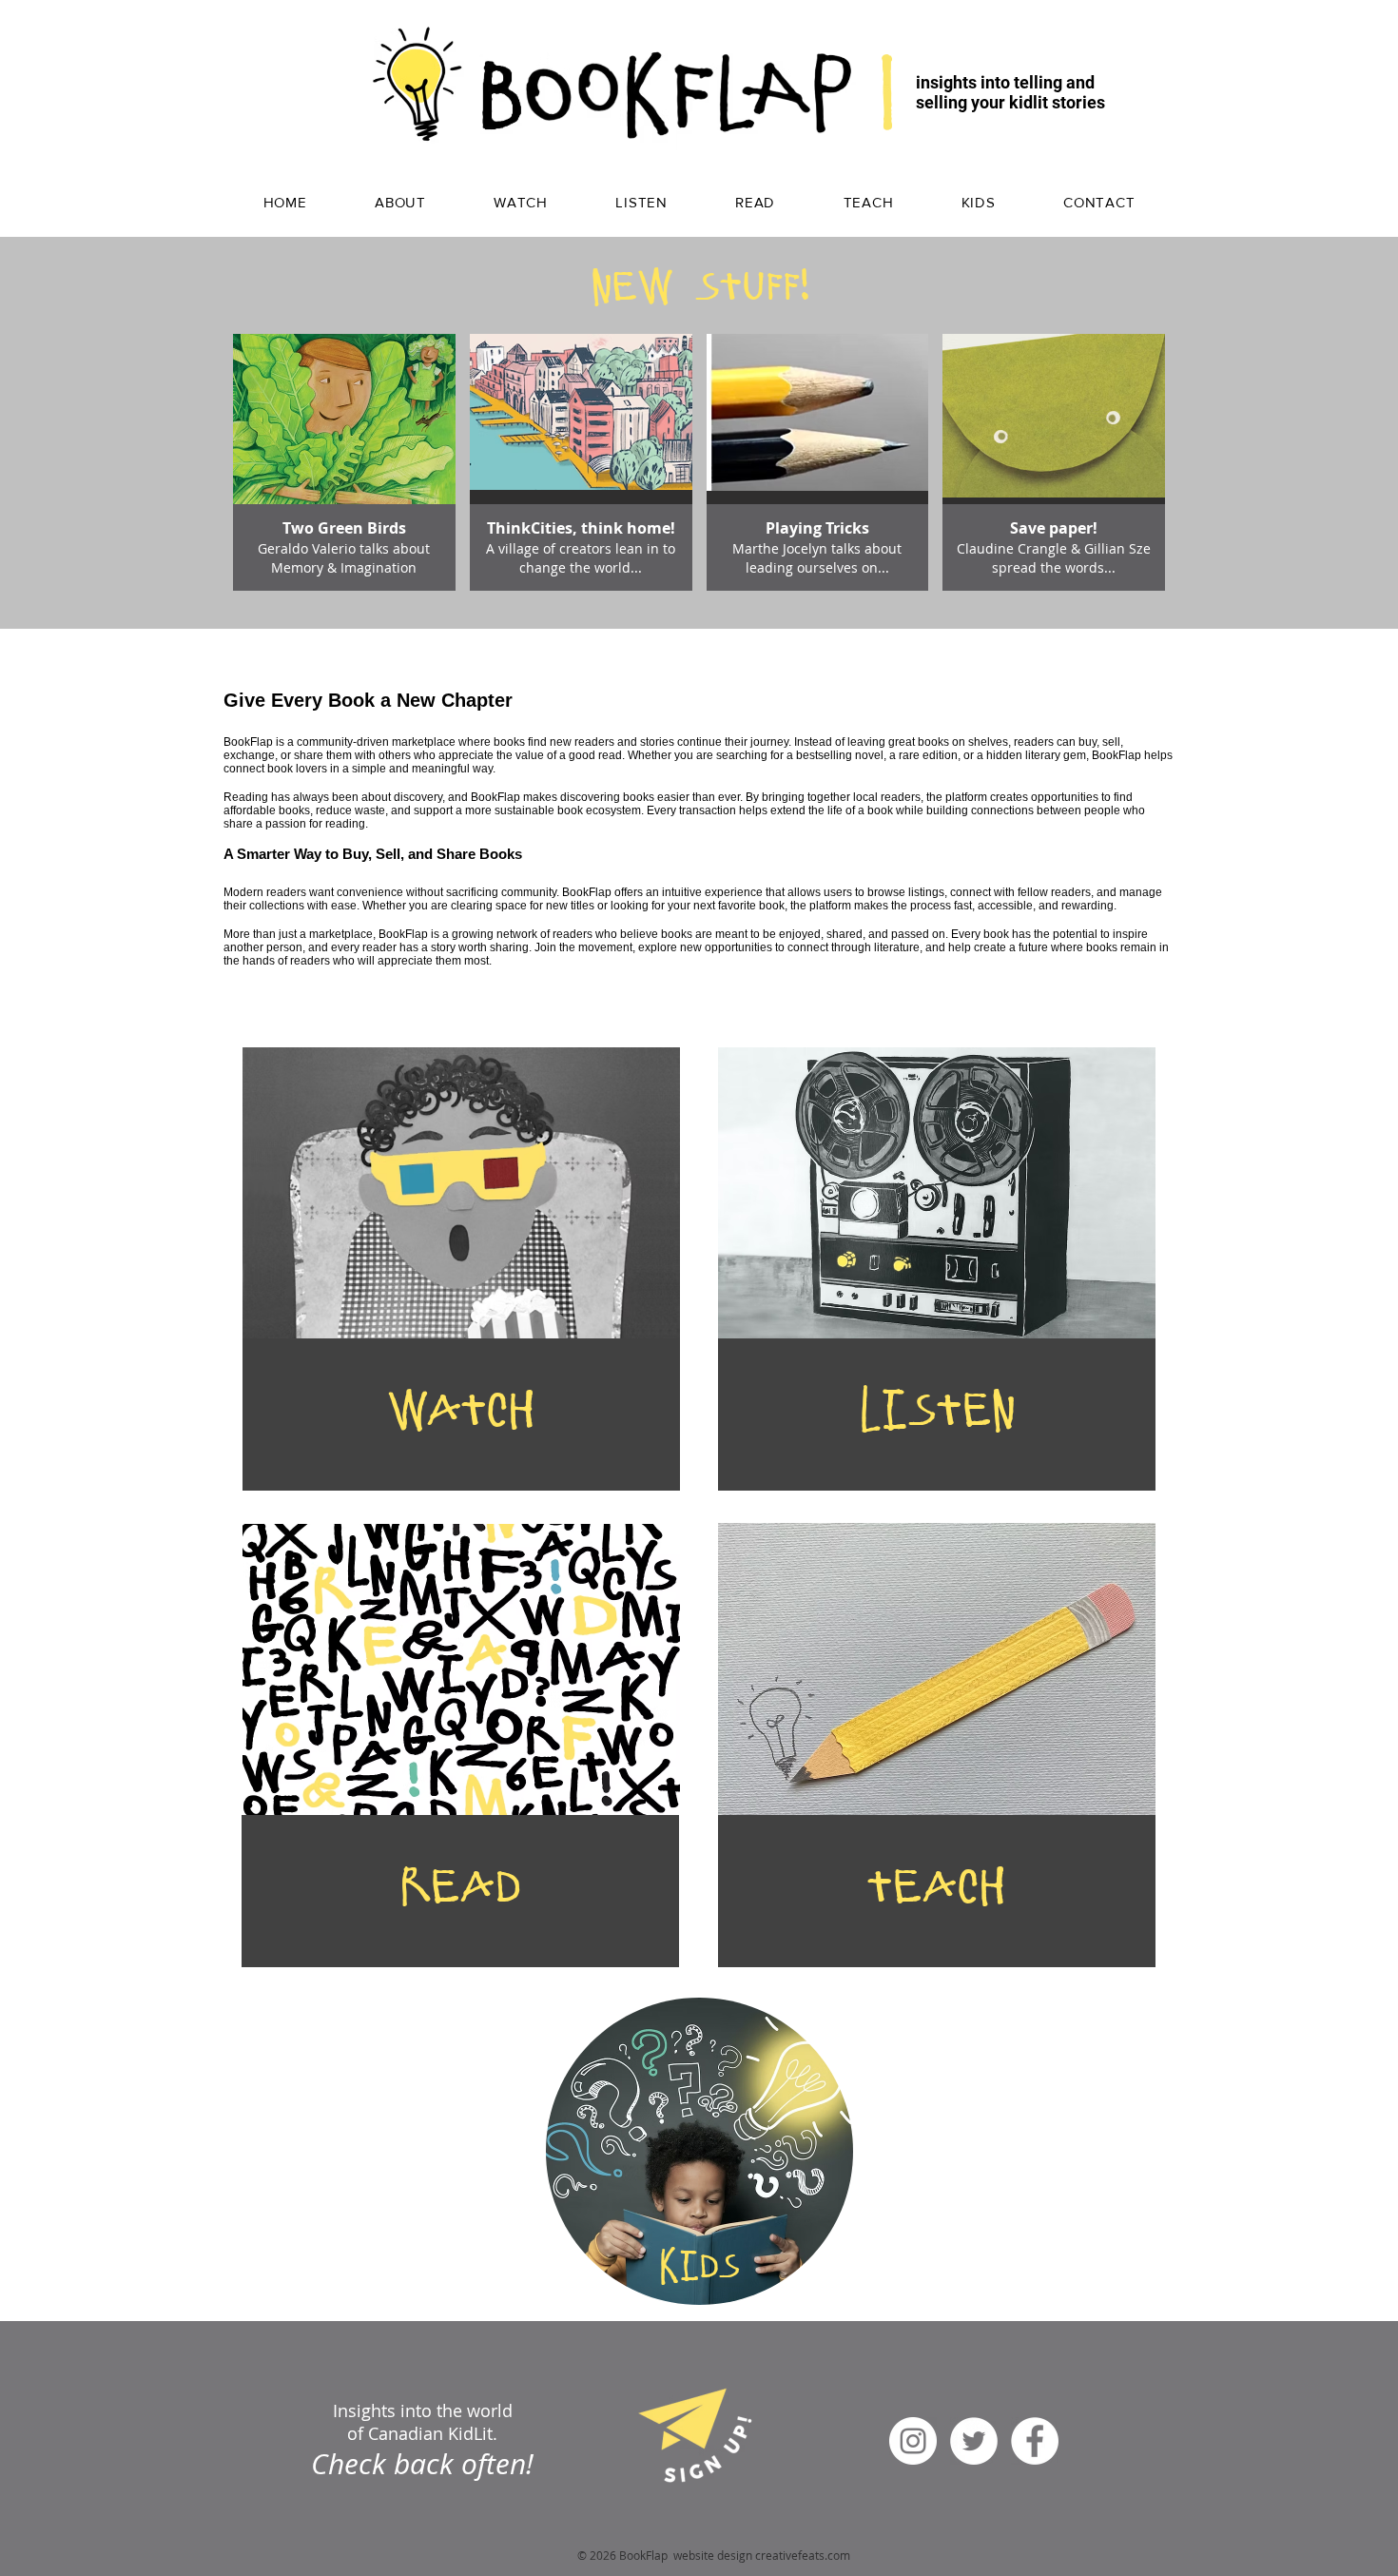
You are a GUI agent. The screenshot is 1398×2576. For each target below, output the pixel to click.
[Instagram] (913, 2441)
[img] (344, 462)
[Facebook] (1035, 2441)
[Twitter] (974, 2441)
